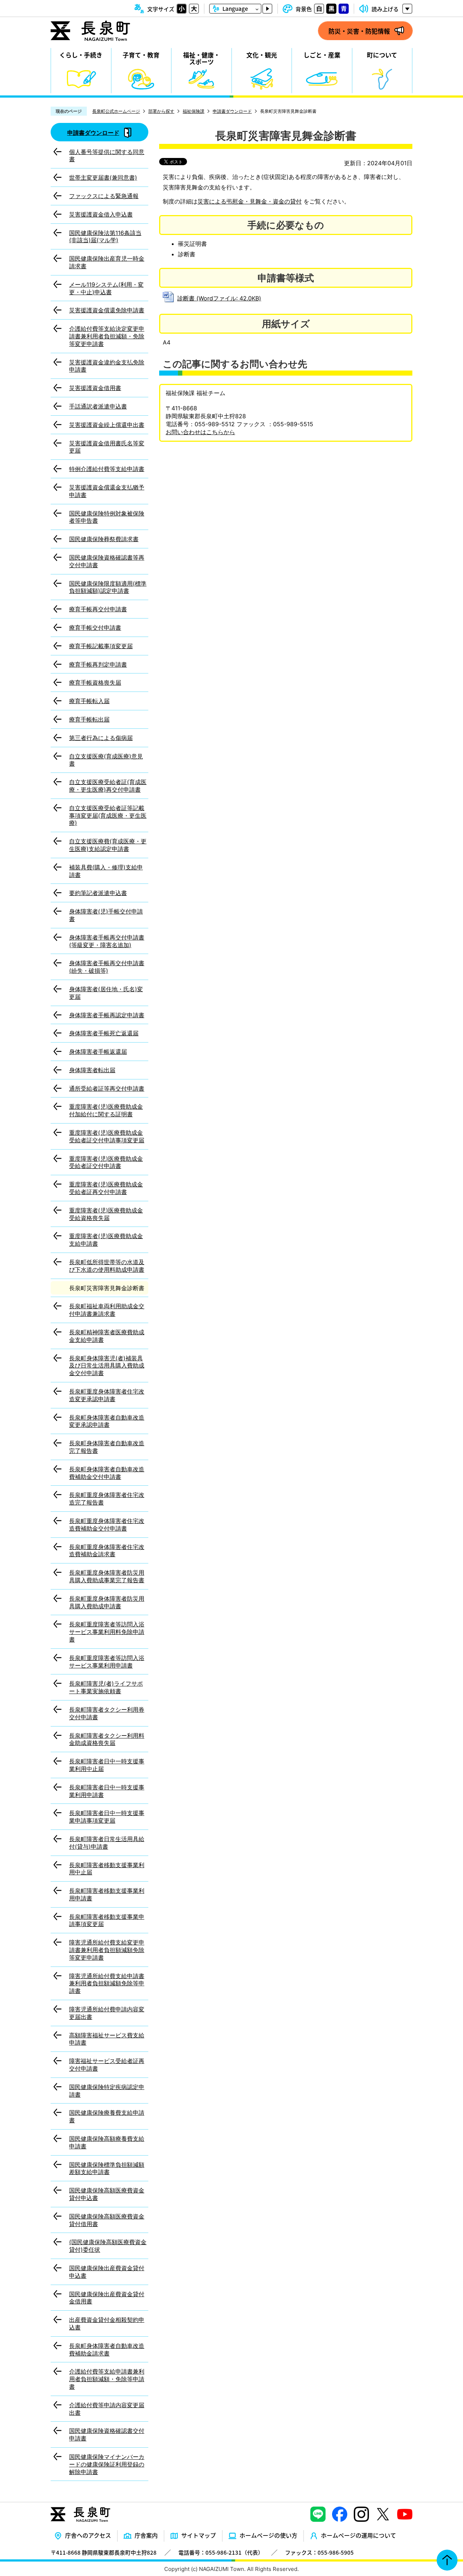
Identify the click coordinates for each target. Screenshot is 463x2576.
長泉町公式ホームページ (116, 111)
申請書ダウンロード (232, 111)
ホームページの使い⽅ (268, 2535)
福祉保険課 (194, 111)
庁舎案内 (146, 2535)
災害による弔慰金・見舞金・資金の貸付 (250, 201)
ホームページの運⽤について (358, 2535)
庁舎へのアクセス (88, 2535)
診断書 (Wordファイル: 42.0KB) (219, 298)
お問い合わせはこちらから (200, 432)
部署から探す (161, 111)
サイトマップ (199, 2535)
